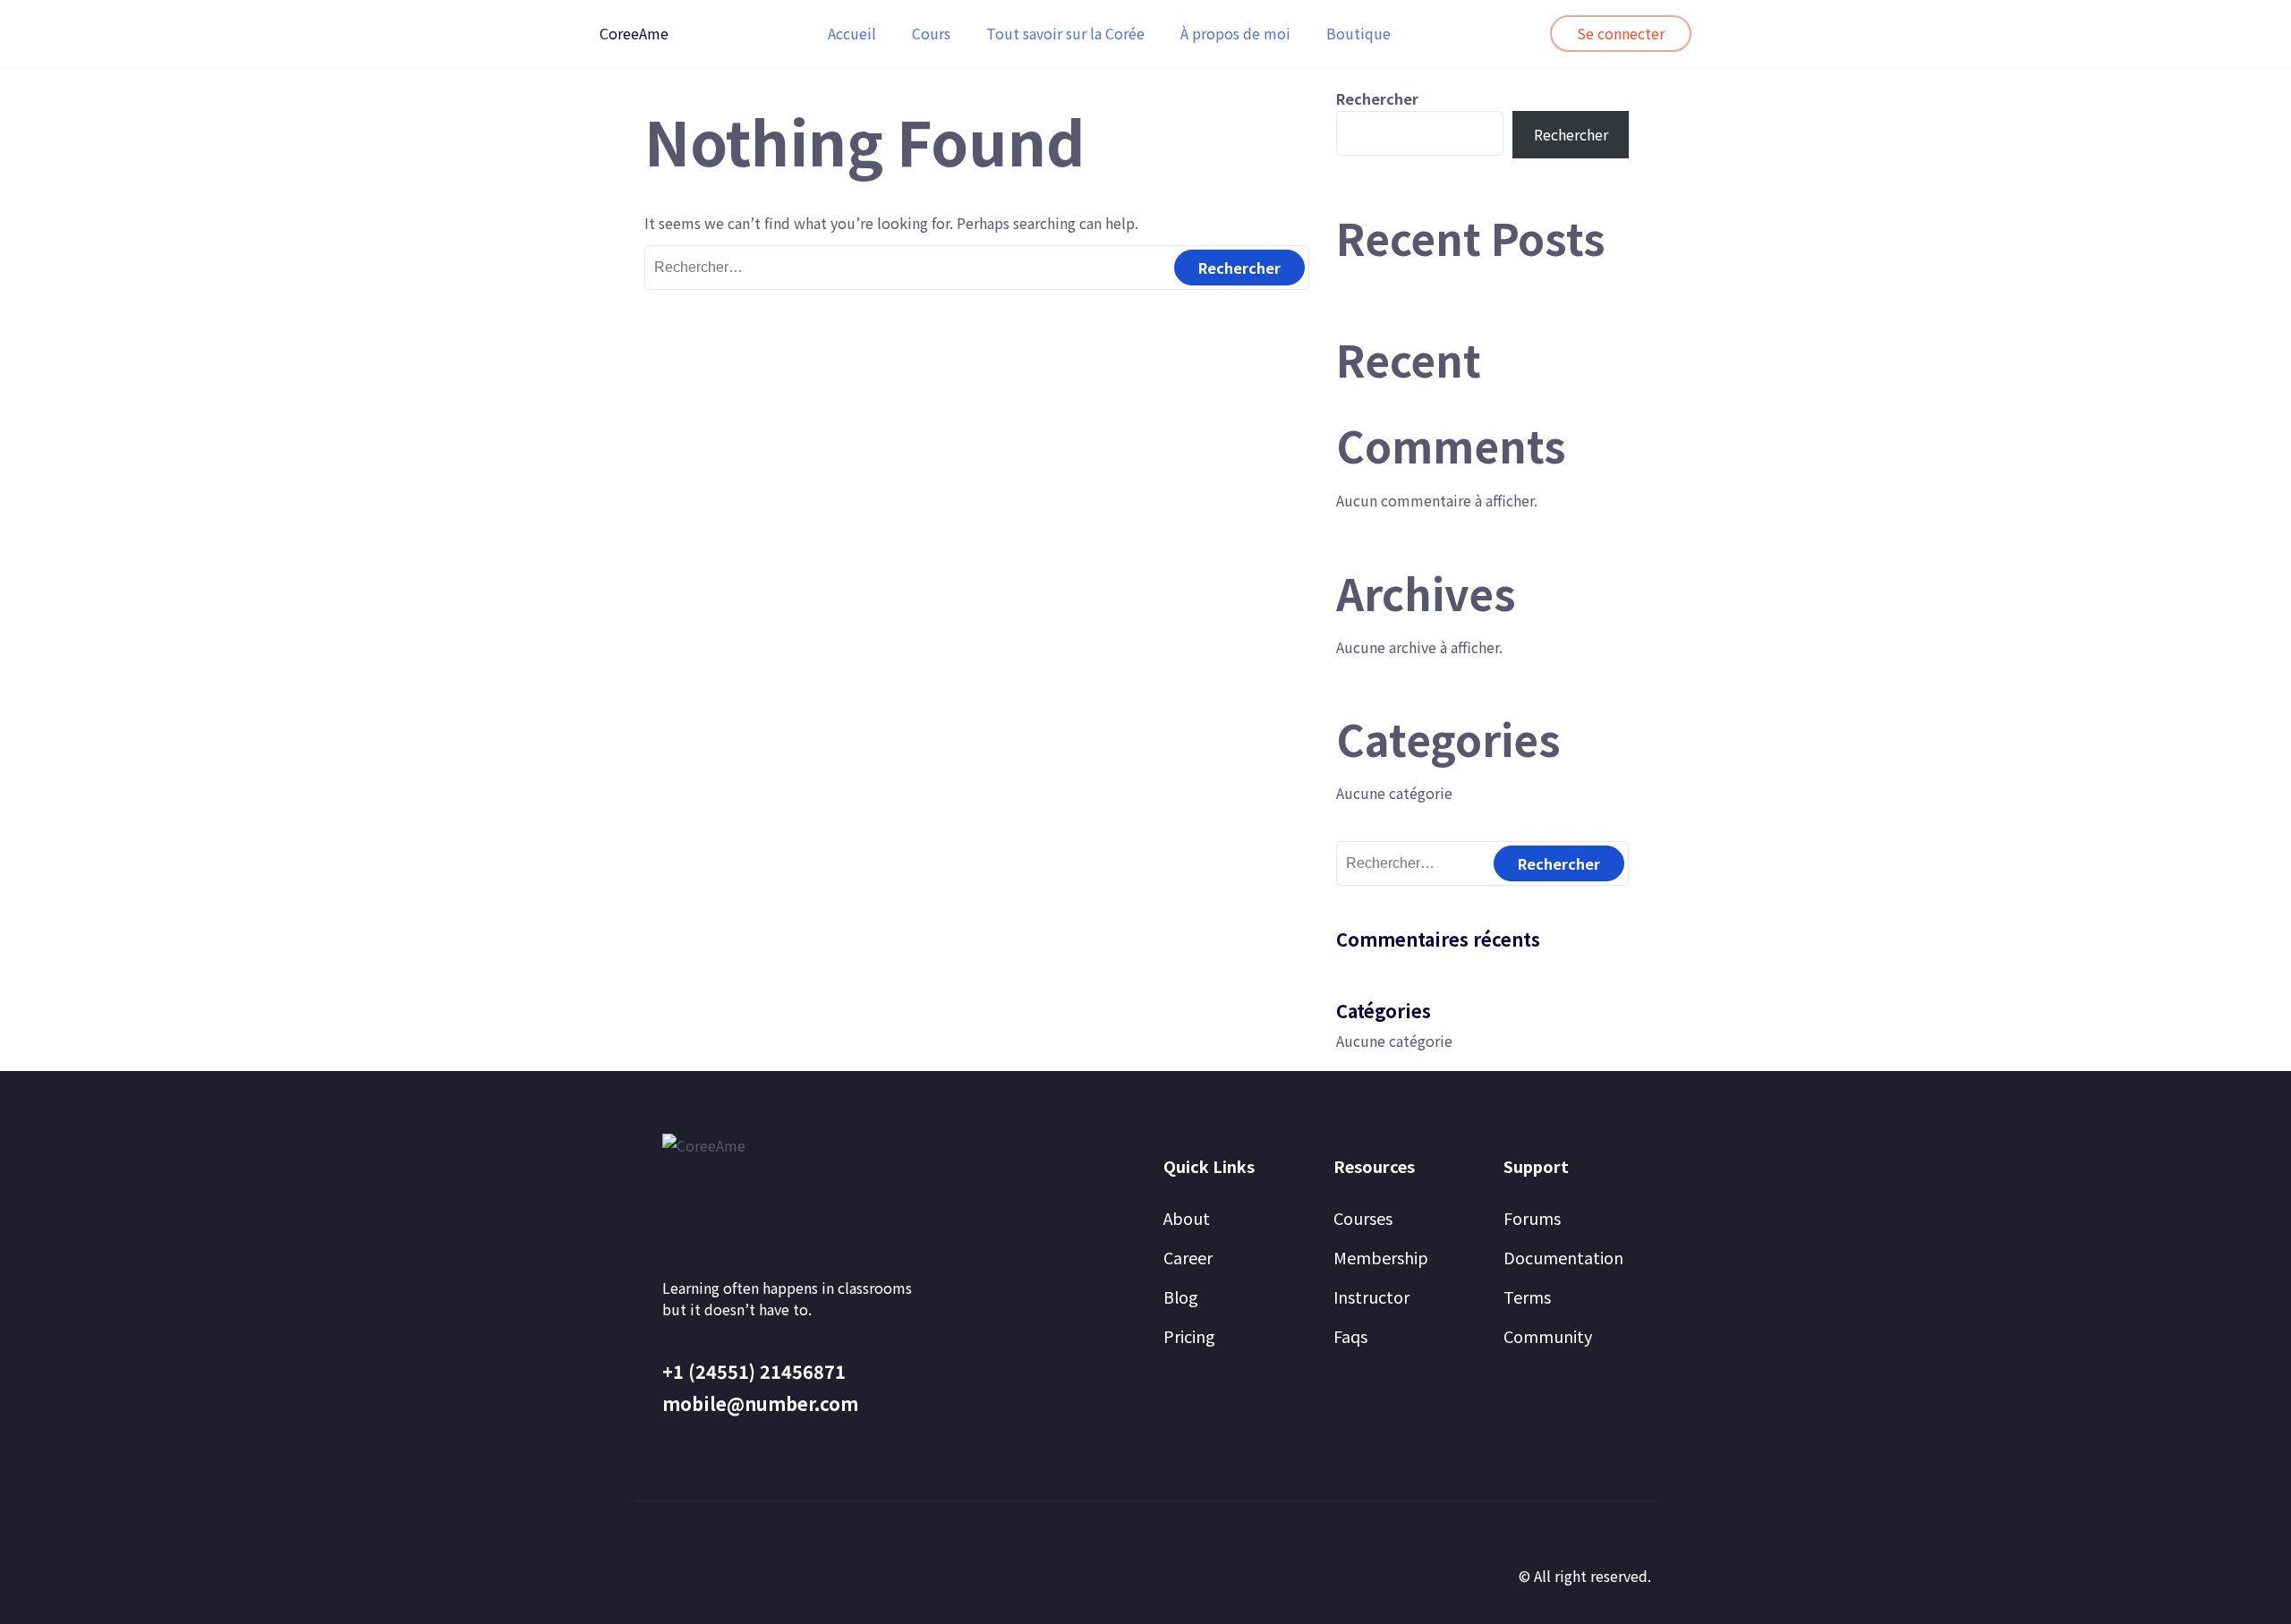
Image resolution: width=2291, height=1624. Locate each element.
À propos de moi (1235, 33)
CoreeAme (634, 33)
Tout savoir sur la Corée (1065, 33)
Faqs (1350, 1336)
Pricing (1189, 1336)
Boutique (1358, 33)
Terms (1527, 1297)
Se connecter (1621, 33)
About (1187, 1218)
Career (1188, 1257)
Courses (1363, 1218)
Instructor (1371, 1297)
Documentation (1563, 1257)
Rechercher (1377, 98)
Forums (1532, 1218)
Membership (1381, 1257)
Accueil (852, 33)
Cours (931, 33)
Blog (1181, 1297)
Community (1548, 1336)
